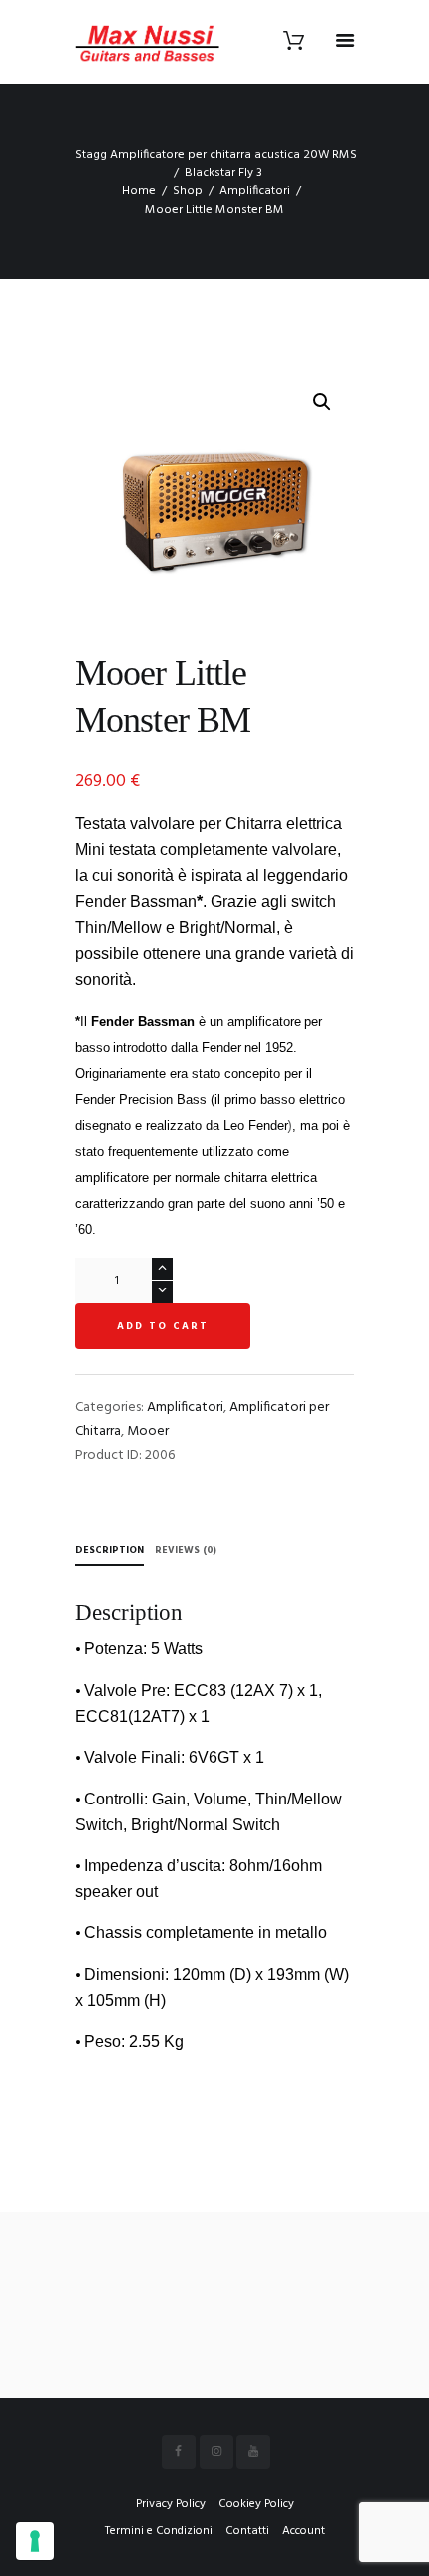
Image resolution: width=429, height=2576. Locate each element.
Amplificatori (255, 191)
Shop (188, 191)
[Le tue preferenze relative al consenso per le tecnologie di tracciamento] (35, 2541)
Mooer (148, 1432)
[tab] (109, 1552)
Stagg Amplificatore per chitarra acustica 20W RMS (216, 155)
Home (139, 191)
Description (109, 1550)
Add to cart (163, 1326)
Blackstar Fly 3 (223, 173)
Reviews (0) (186, 1550)
